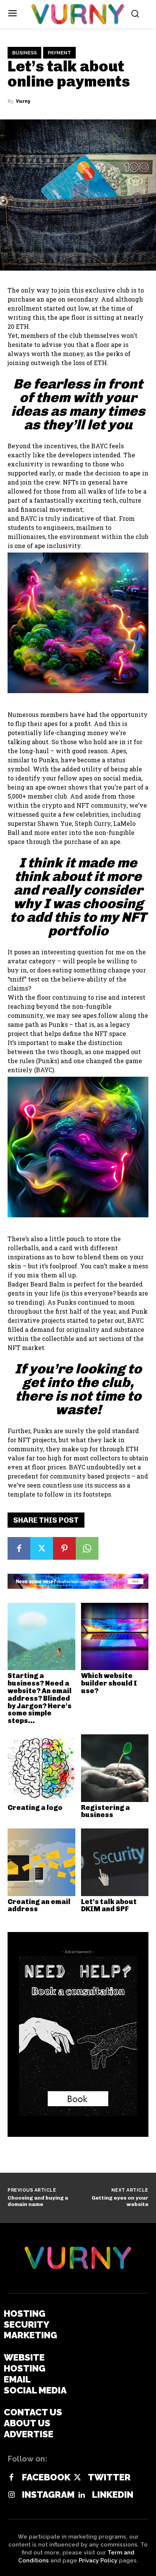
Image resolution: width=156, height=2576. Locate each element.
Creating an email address (39, 1906)
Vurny (23, 101)
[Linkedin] (81, 2495)
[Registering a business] (115, 1768)
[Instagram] (11, 2495)
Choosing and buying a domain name (38, 2201)
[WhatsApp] (87, 1548)
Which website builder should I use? (109, 1683)
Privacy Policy (98, 2561)
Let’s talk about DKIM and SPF (109, 1906)
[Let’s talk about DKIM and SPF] (115, 1862)
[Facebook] (19, 1548)
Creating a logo (35, 1808)
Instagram (48, 2495)
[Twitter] (42, 1548)
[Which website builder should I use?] (115, 1637)
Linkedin (113, 2495)
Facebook (46, 2477)
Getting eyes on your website (120, 2201)
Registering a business (105, 1811)
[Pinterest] (64, 1548)
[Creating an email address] (41, 1862)
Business (24, 53)
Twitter (109, 2477)
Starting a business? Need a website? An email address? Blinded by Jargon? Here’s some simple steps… (40, 1698)
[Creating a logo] (41, 1768)
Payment (59, 53)
